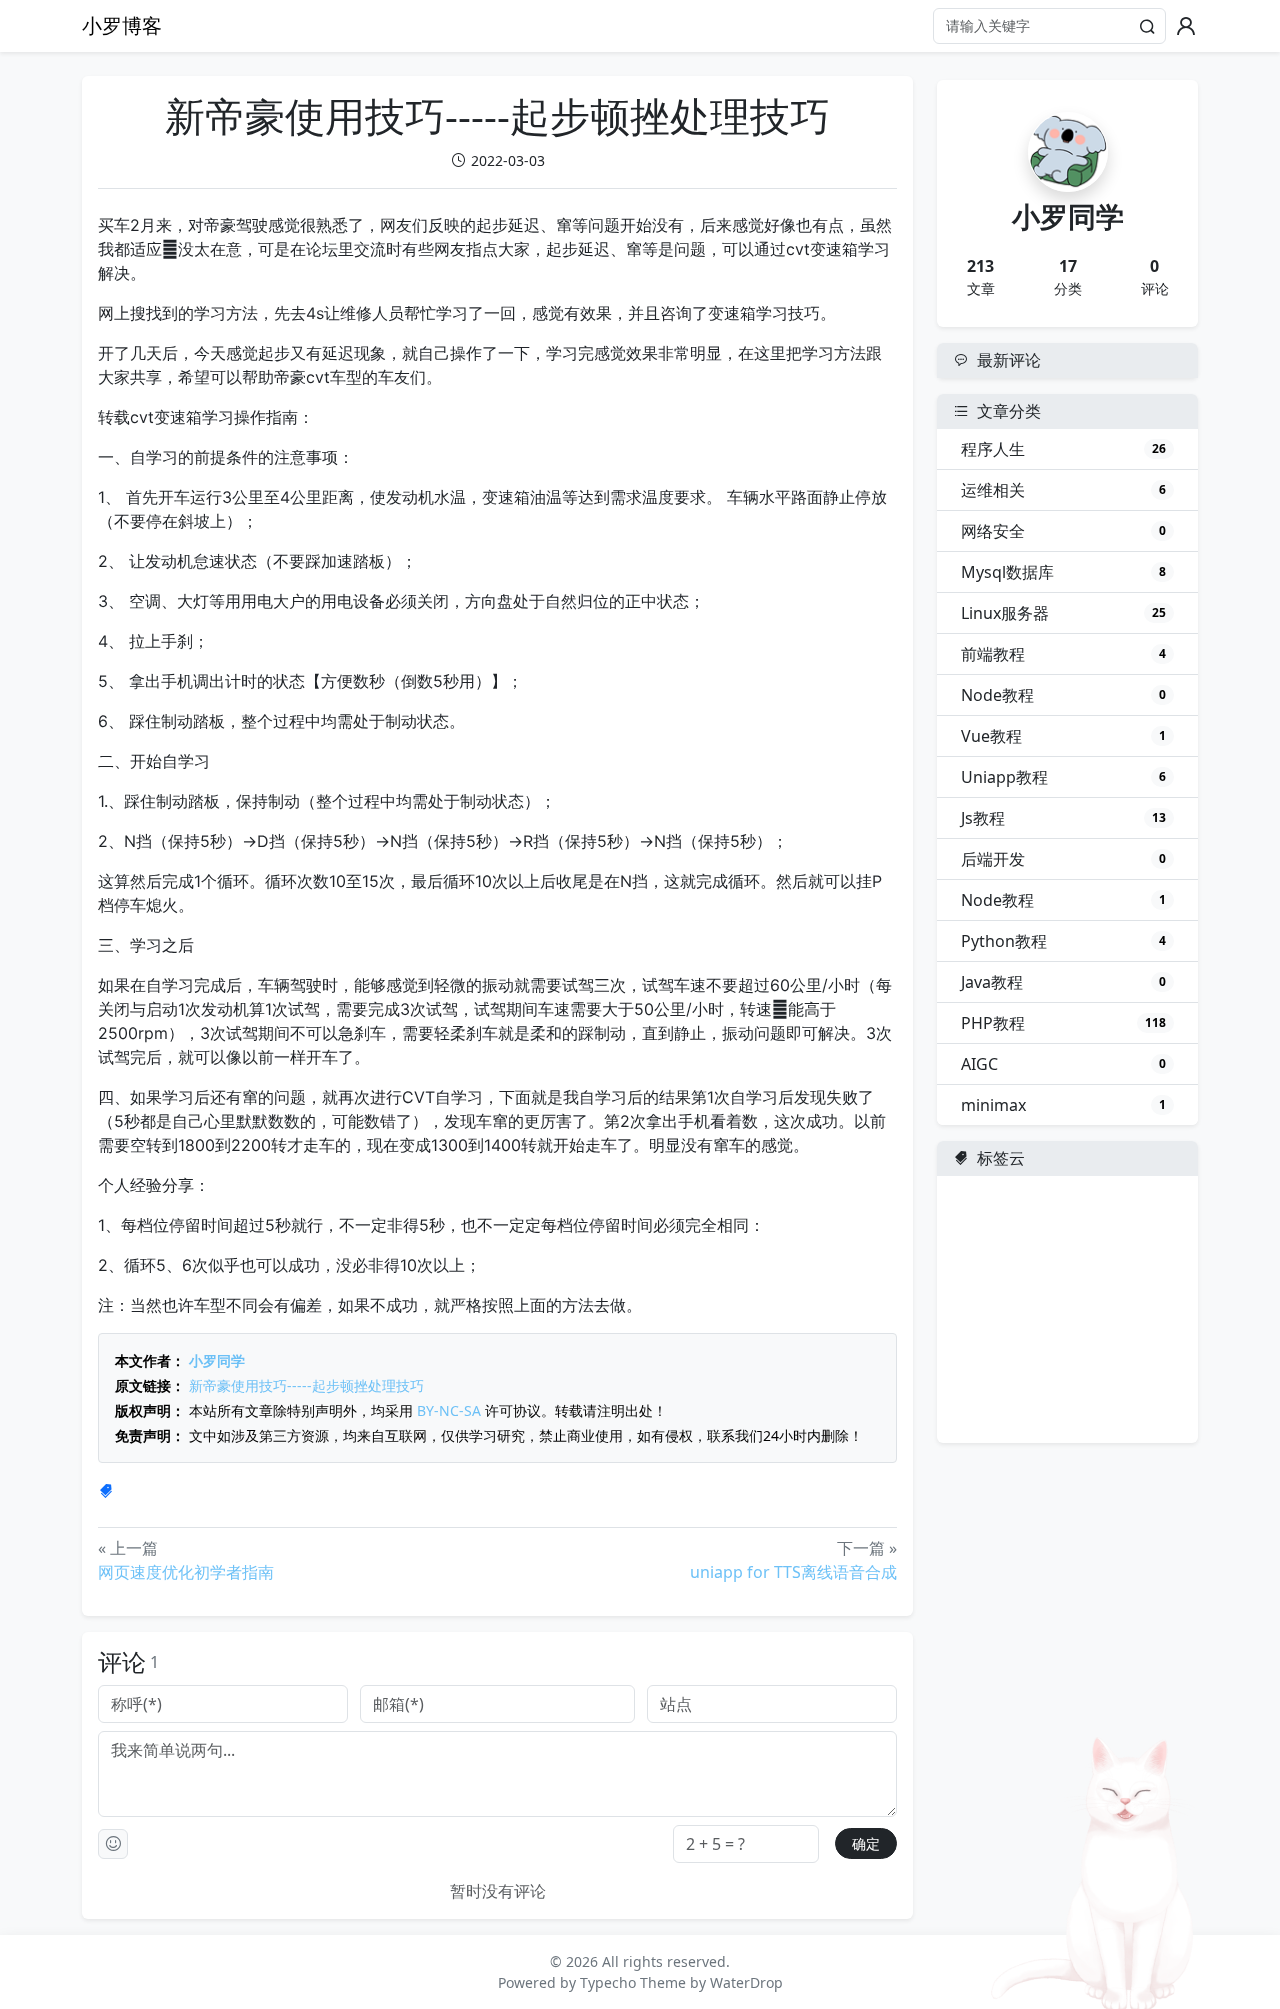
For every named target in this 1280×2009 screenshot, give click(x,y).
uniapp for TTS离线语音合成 (793, 1572)
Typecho (608, 1982)
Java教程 (1063, 982)
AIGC (1063, 1064)
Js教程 (1063, 818)
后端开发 (1063, 859)
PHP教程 (1063, 1023)
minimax (1063, 1105)
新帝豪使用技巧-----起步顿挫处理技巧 (306, 1385)
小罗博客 (122, 25)
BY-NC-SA (449, 1410)
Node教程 (1063, 695)
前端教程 (1063, 654)
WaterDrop (746, 1982)
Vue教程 (1063, 736)
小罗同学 (217, 1360)
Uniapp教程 (1063, 777)
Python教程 (1063, 941)
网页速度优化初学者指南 (186, 1572)
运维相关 (1063, 490)
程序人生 (1063, 449)
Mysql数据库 (1063, 572)
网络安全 (1063, 531)
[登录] (1186, 26)
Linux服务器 (1063, 613)
